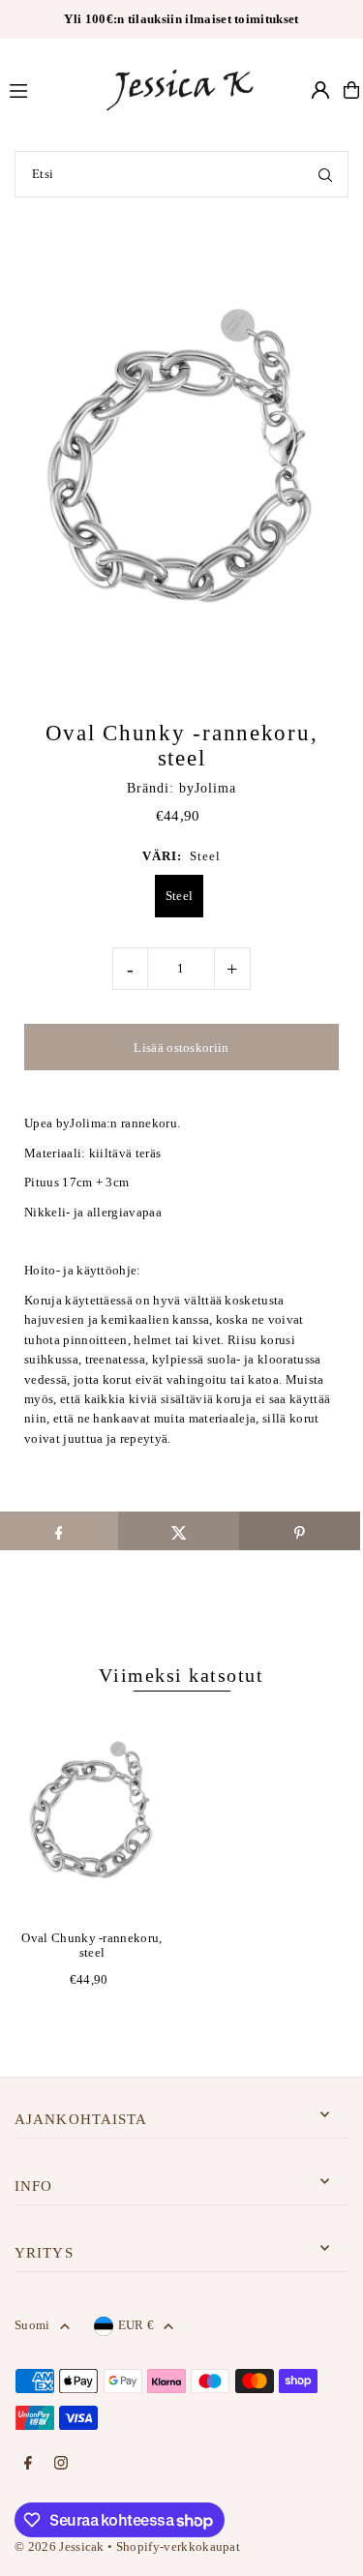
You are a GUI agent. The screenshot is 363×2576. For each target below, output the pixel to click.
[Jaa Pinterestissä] (300, 1531)
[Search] (325, 174)
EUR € (136, 2325)
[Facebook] (28, 2464)
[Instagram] (61, 2464)
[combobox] (181, 174)
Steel (180, 896)
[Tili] (320, 90)
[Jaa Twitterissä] (179, 1531)
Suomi (32, 2325)
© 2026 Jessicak (60, 2547)
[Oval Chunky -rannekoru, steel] (92, 1814)
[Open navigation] (47, 89)
